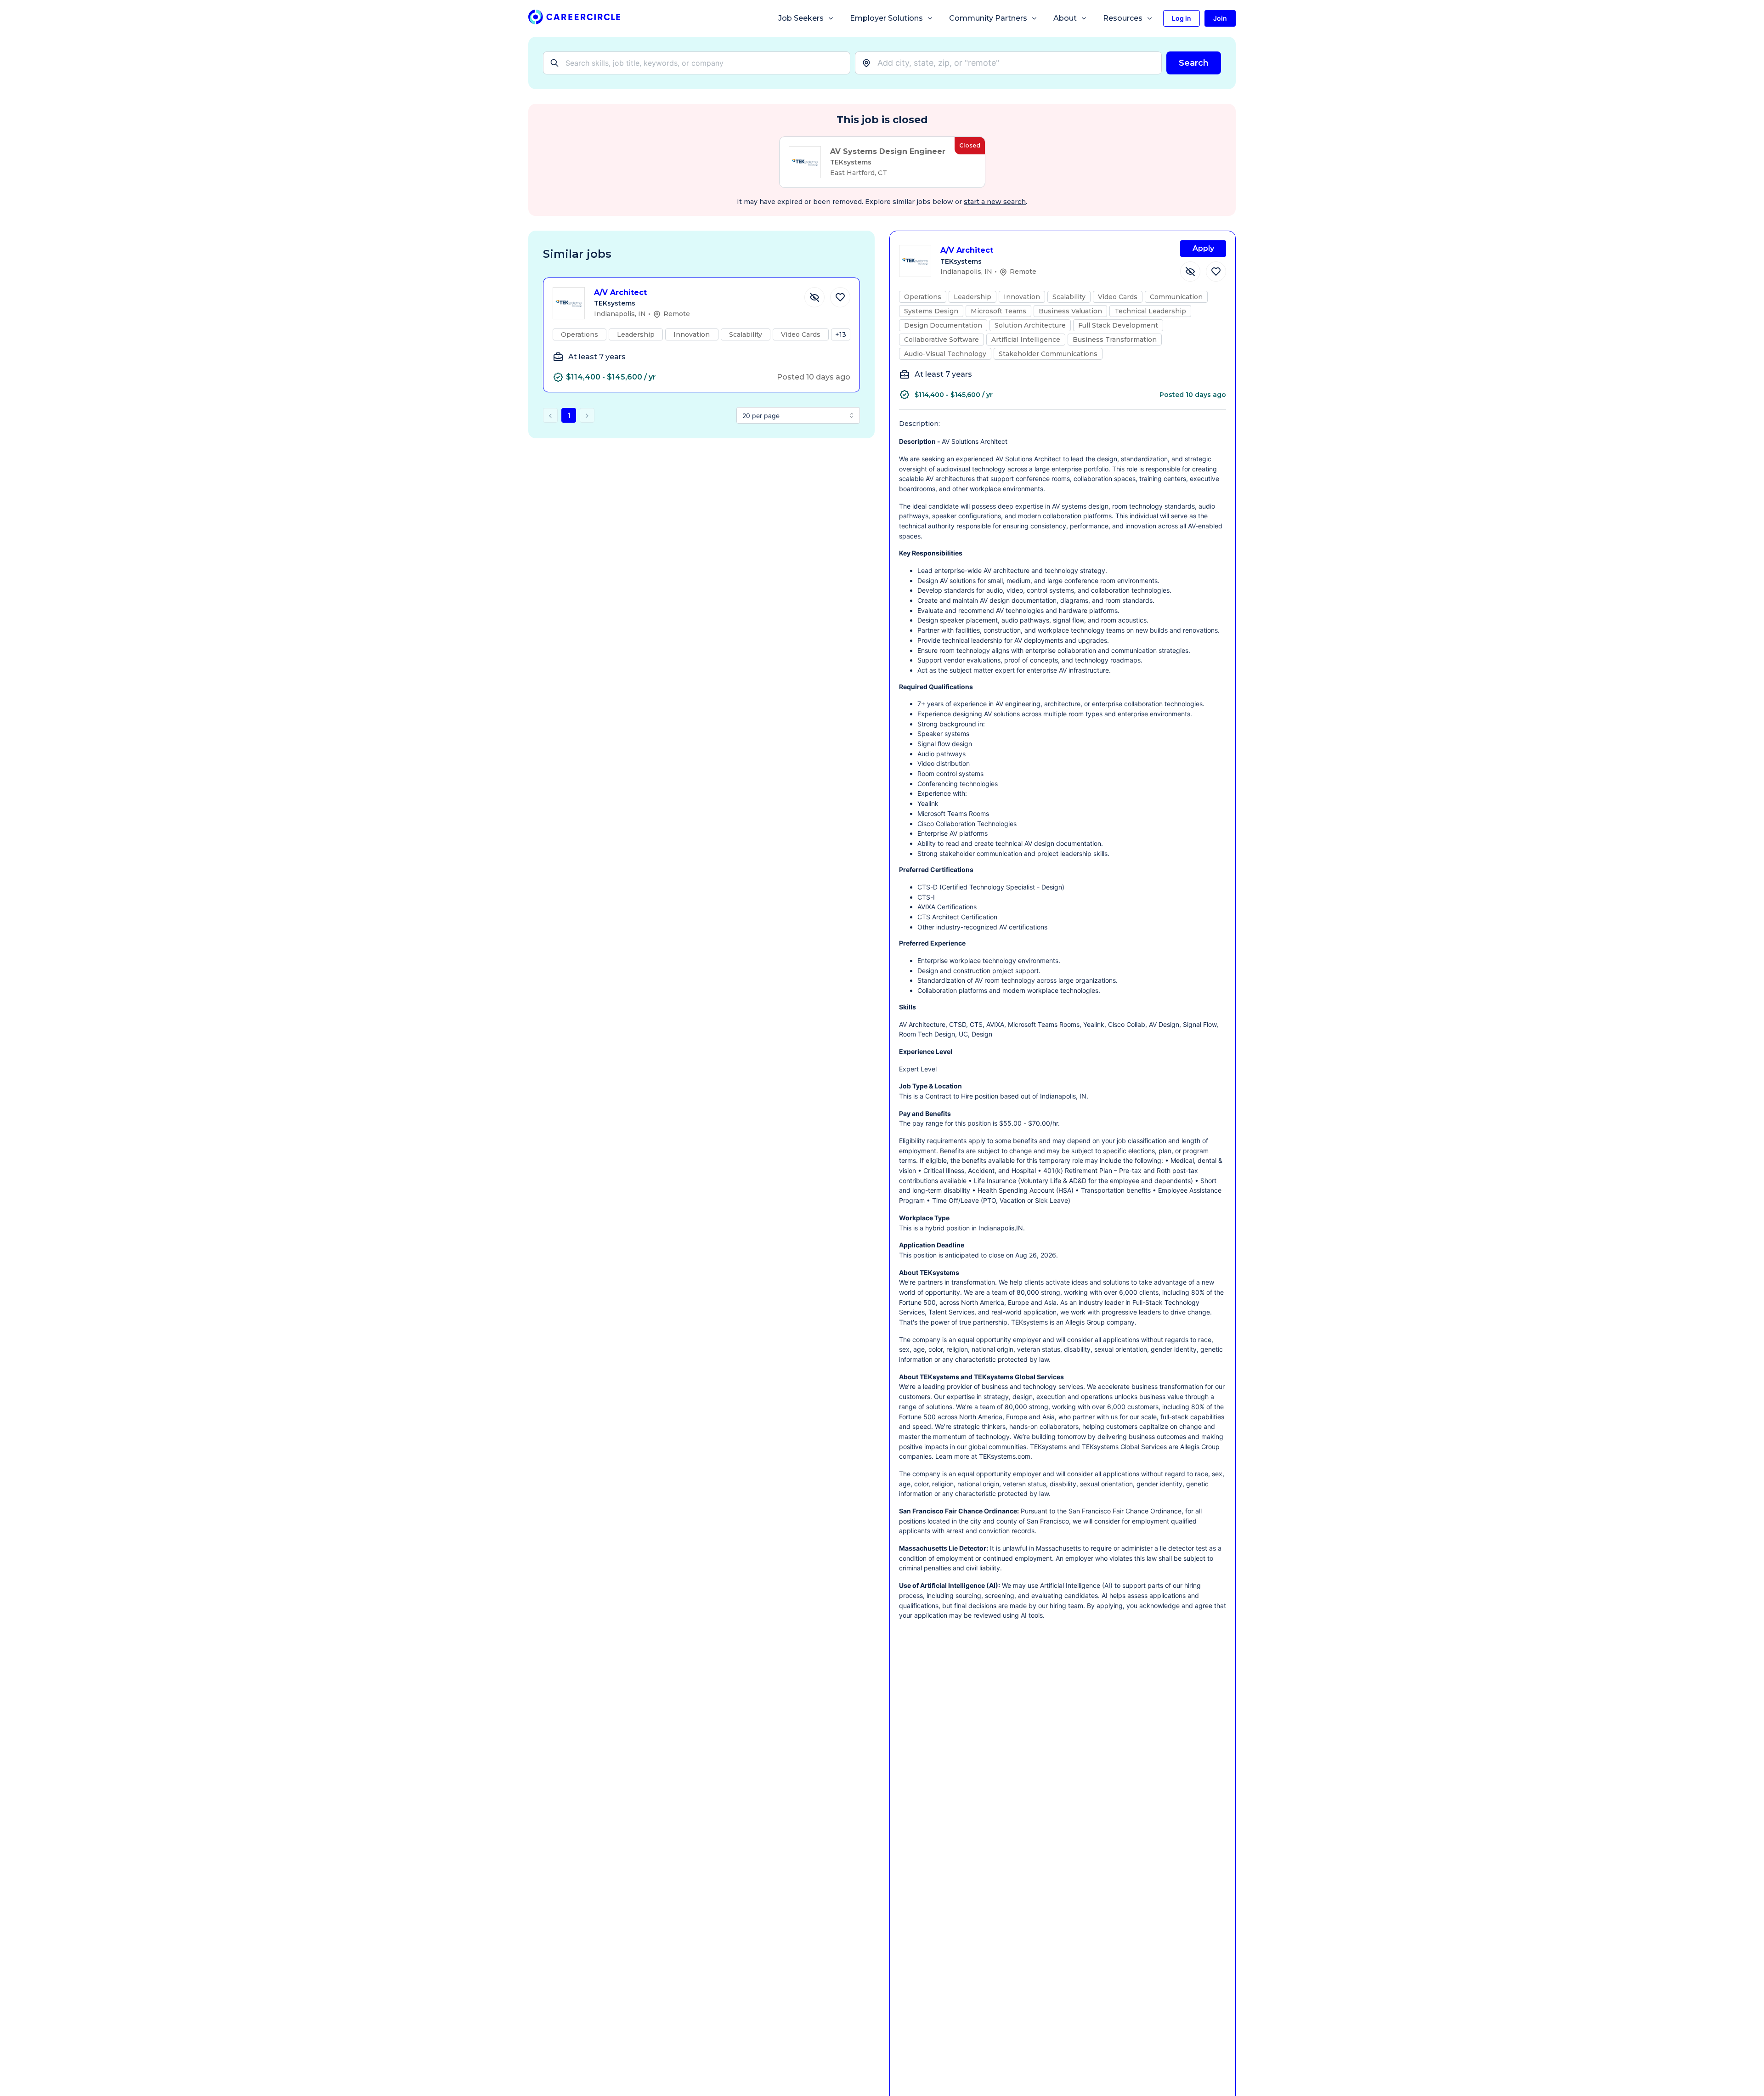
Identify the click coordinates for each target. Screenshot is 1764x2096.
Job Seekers (801, 18)
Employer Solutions (886, 18)
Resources (1123, 18)
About (1065, 18)
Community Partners (988, 18)
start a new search (995, 202)
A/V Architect (620, 292)
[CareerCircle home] (574, 19)
